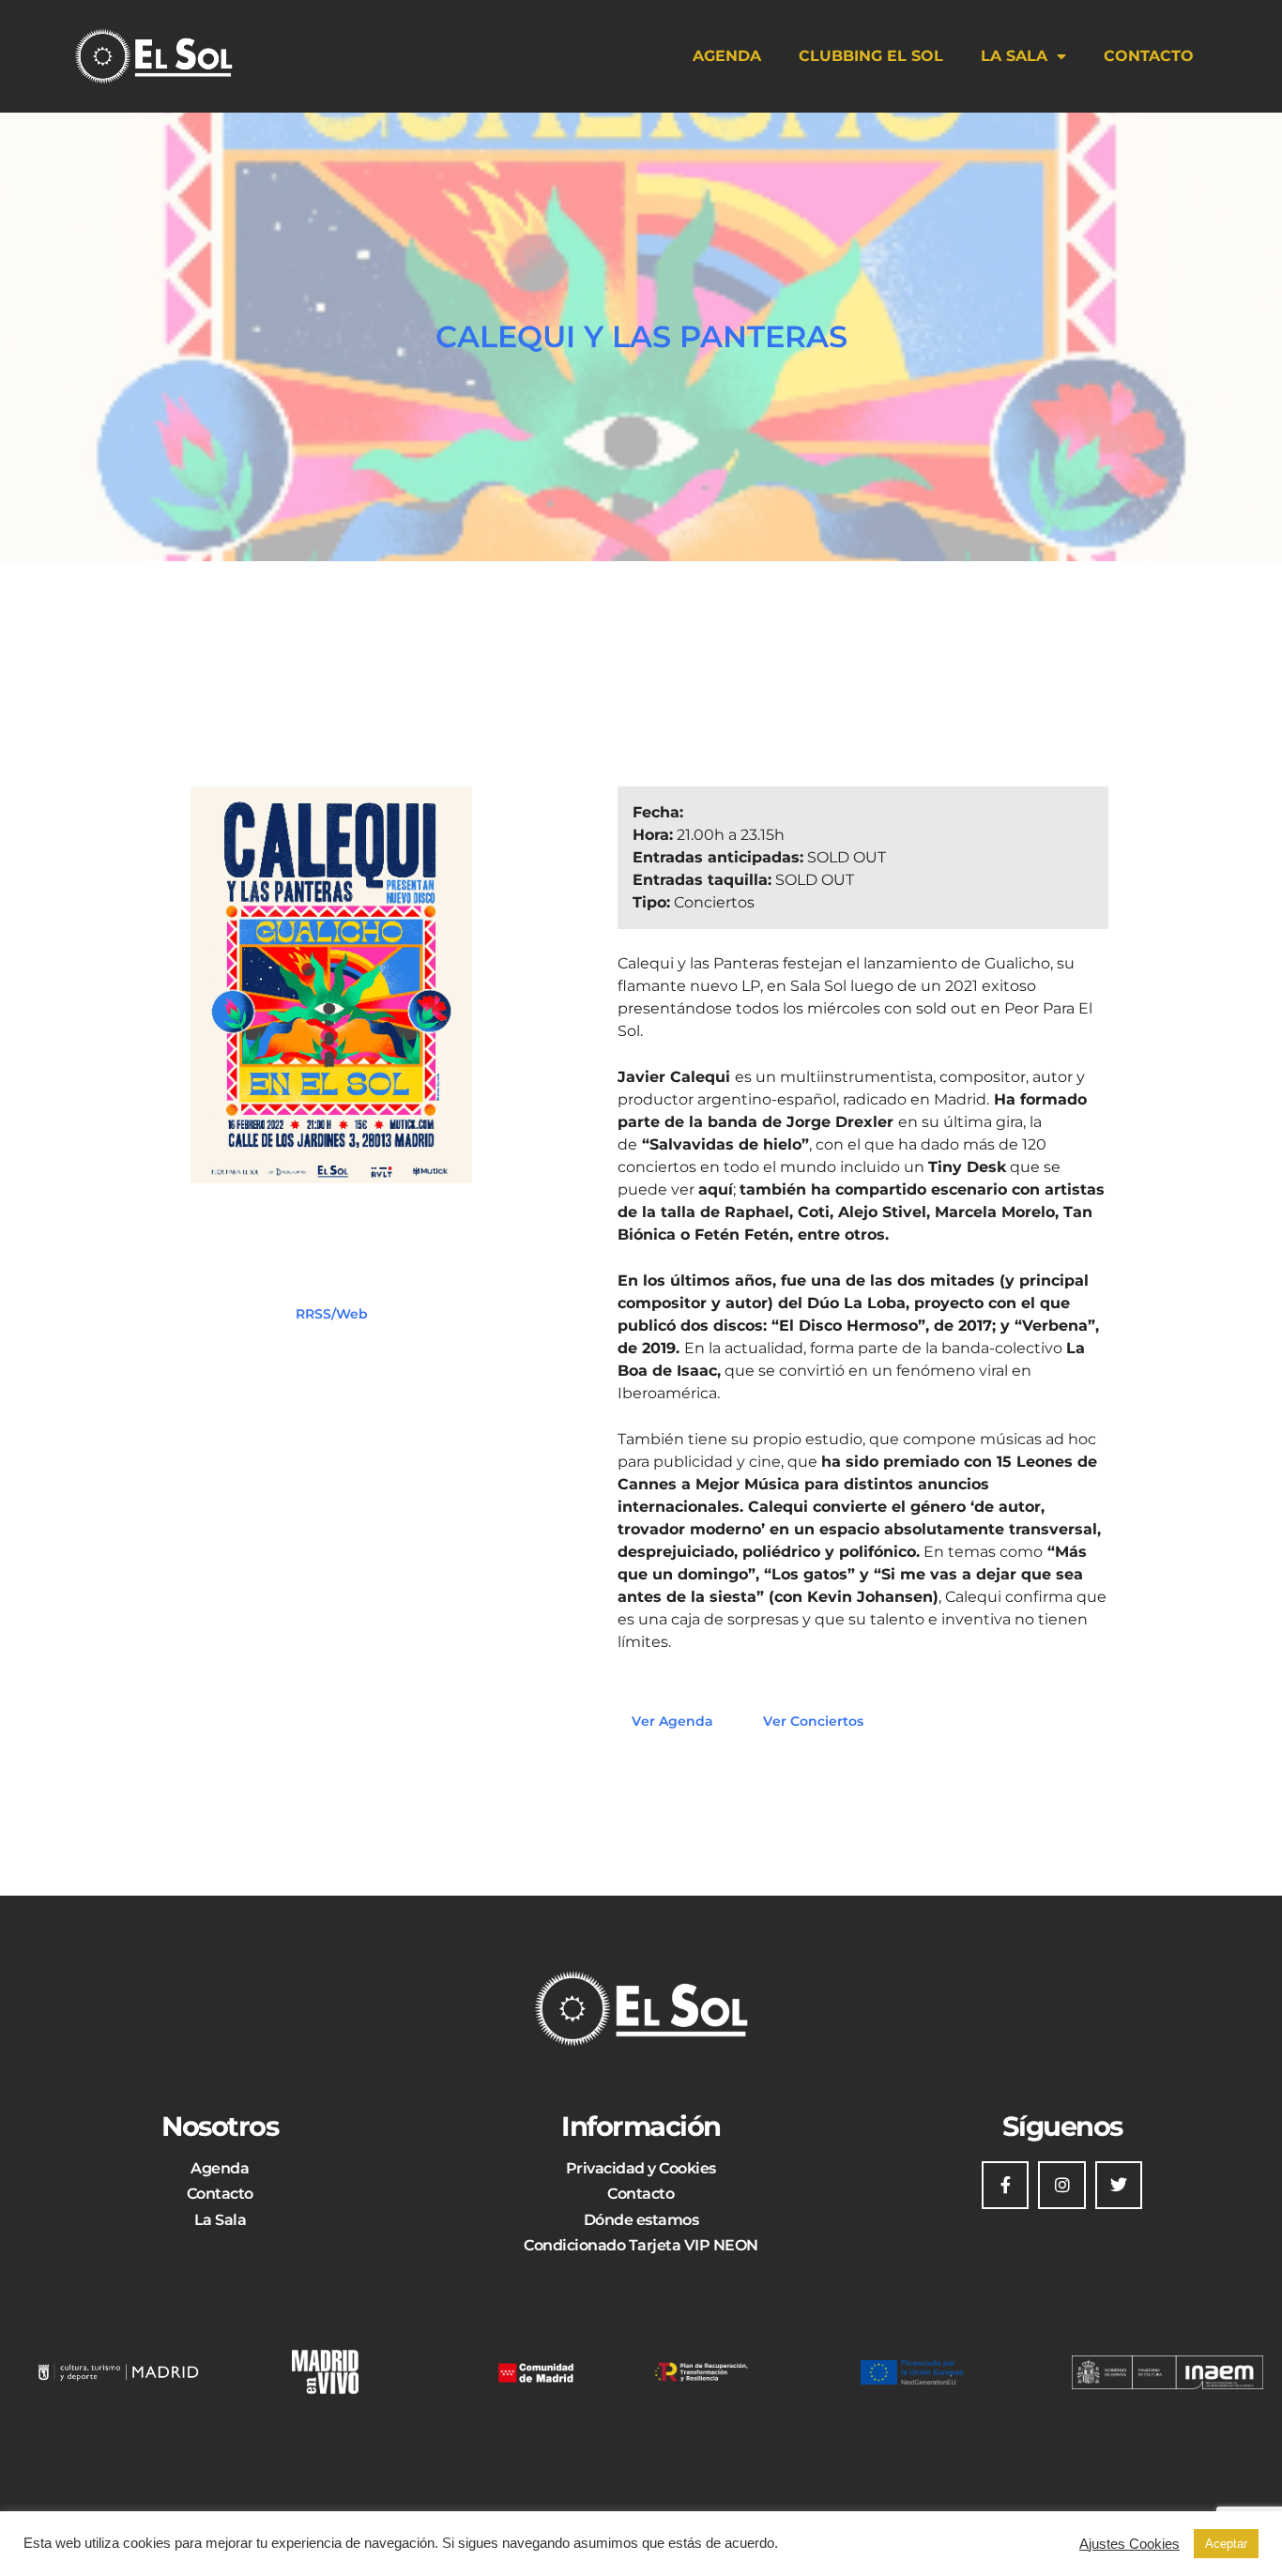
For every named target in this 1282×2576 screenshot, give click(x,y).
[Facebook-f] (1005, 2185)
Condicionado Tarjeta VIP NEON (641, 2245)
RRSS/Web (332, 1314)
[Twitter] (1119, 2185)
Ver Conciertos (813, 1721)
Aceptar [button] (1226, 2544)
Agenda (727, 56)
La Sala (1014, 56)
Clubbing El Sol (871, 56)
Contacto (1149, 56)
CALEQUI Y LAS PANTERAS (641, 336)
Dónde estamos (641, 2220)
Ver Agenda (672, 1721)
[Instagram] (1061, 2185)
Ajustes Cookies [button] (1129, 2544)
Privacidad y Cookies (641, 2168)
